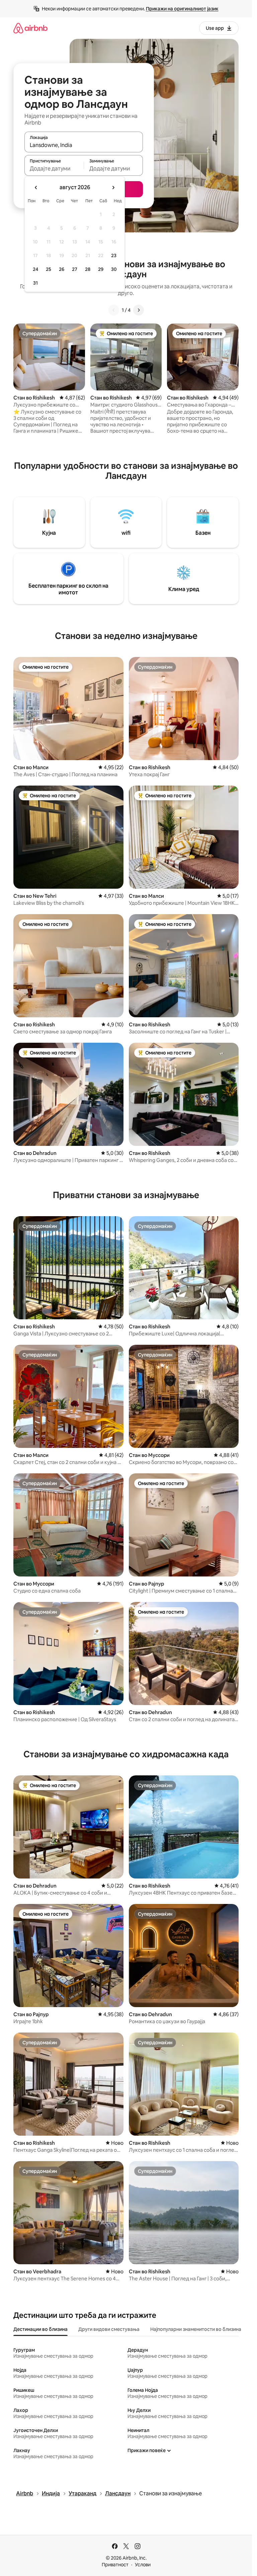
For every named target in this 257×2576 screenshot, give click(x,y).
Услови (143, 2565)
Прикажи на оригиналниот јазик (182, 9)
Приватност (115, 2565)
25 (49, 269)
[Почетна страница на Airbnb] (30, 28)
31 (35, 283)
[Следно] (139, 310)
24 (35, 269)
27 (75, 269)
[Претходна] (114, 310)
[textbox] (54, 168)
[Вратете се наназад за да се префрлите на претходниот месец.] (36, 188)
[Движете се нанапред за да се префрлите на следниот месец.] (113, 188)
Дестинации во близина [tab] (40, 2329)
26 (62, 269)
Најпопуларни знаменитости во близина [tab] (196, 2329)
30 (114, 269)
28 (88, 269)
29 (101, 269)
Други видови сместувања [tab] (109, 2329)
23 (114, 255)
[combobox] (84, 145)
